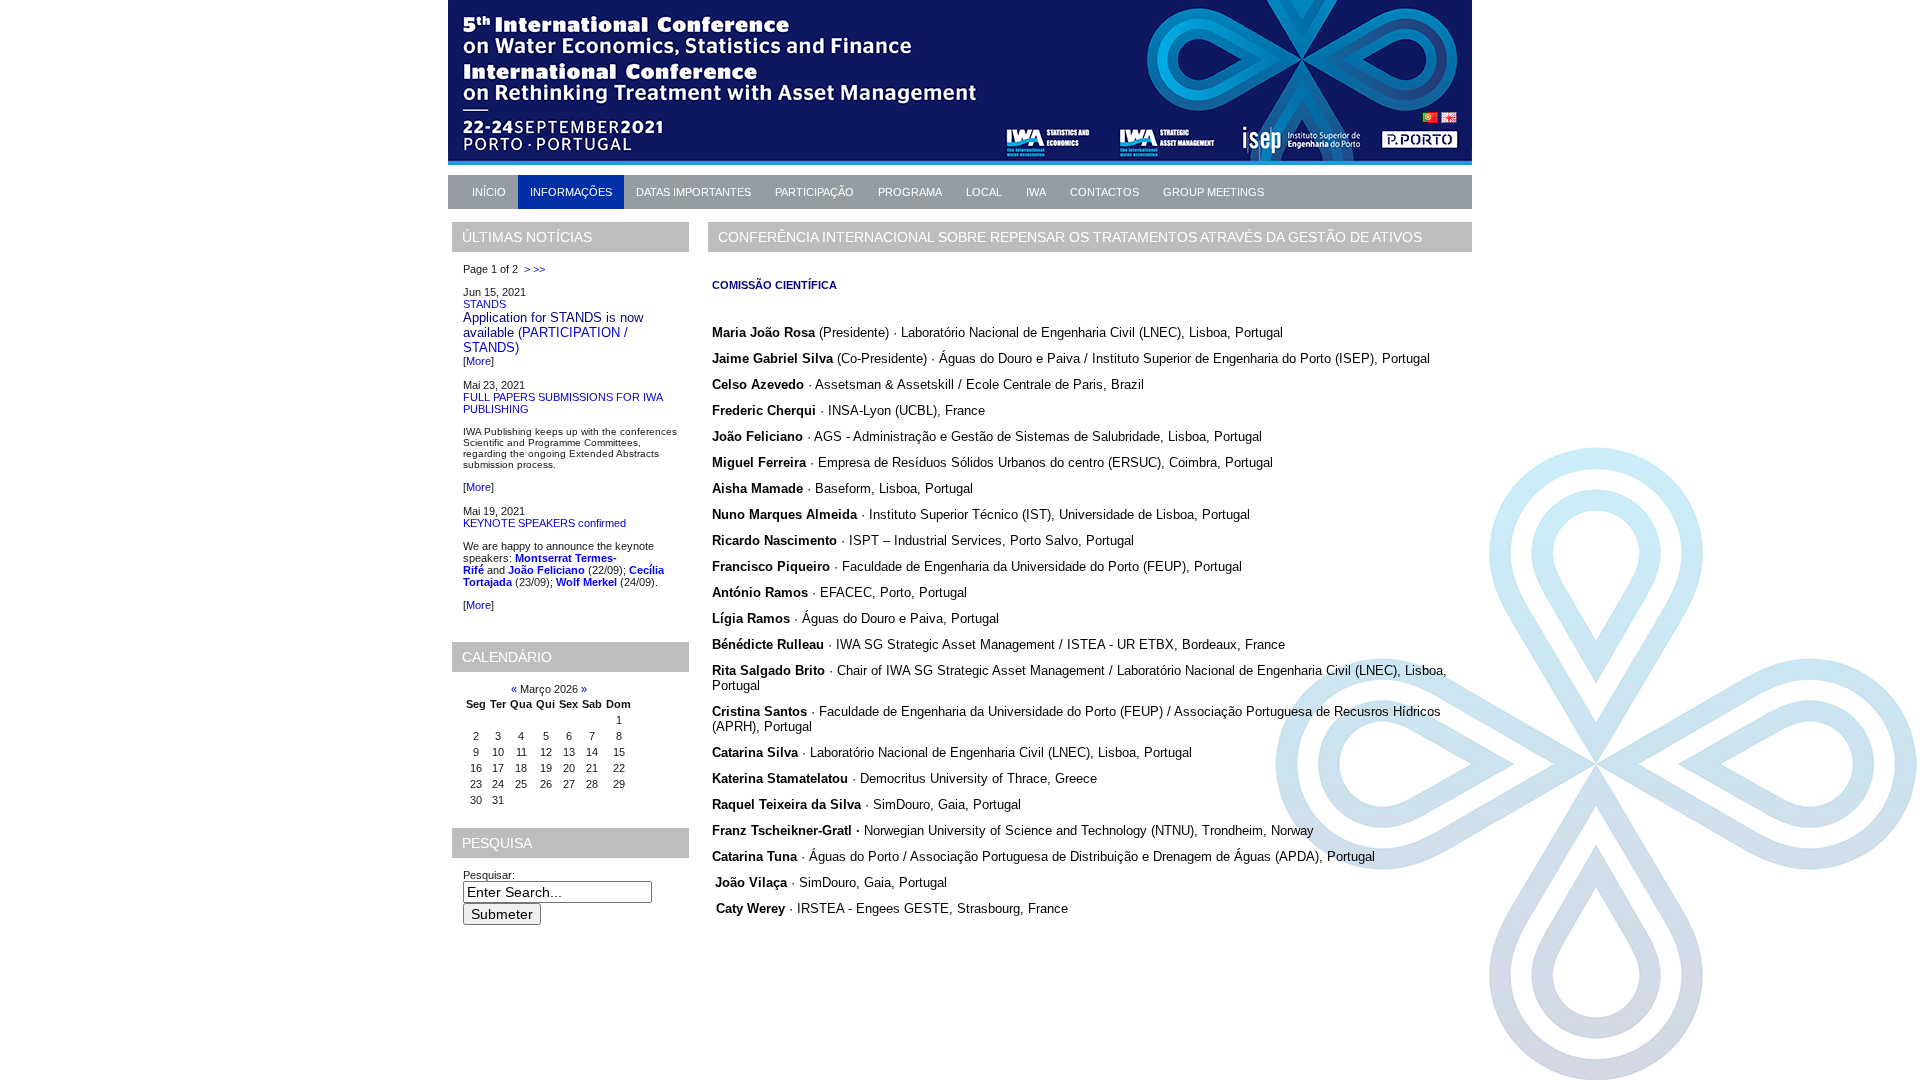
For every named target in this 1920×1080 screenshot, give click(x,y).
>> (539, 269)
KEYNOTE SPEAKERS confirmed (544, 523)
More (478, 361)
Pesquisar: (490, 875)
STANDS (484, 304)
